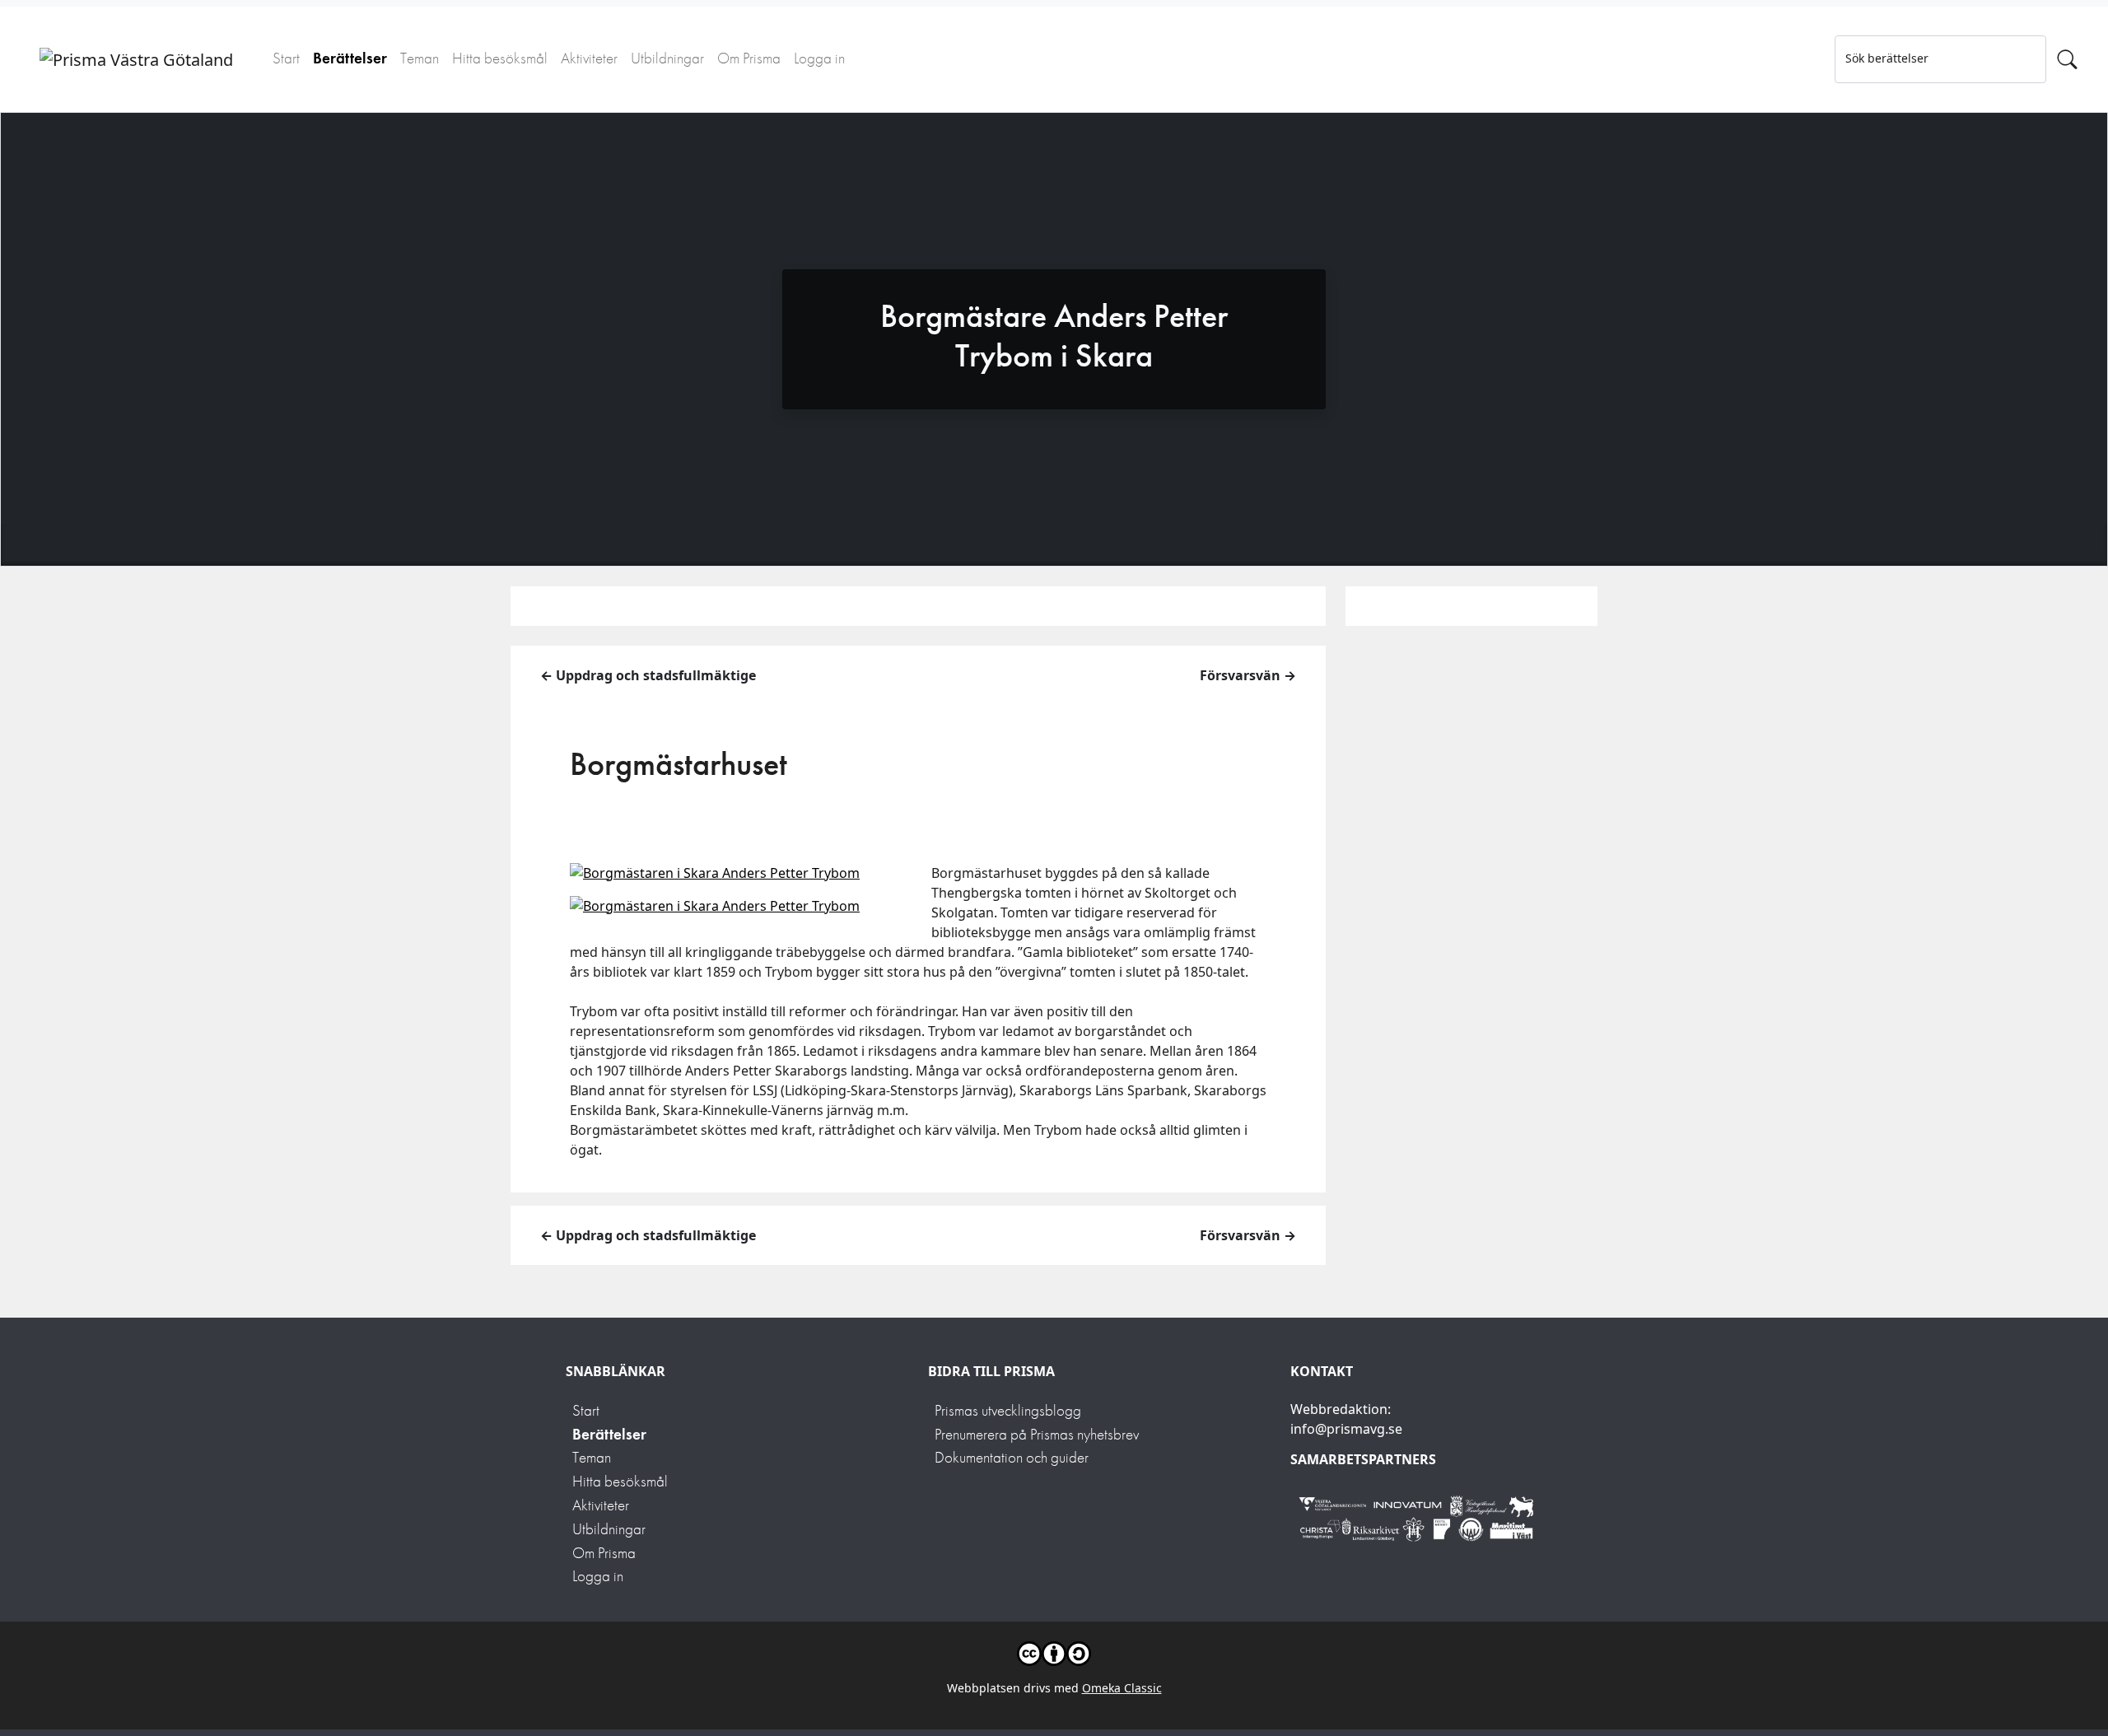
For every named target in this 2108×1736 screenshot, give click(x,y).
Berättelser (350, 58)
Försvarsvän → (1248, 675)
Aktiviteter (589, 58)
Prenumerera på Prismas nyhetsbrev (1037, 1434)
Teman (420, 58)
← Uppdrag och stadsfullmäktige (648, 675)
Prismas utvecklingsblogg (1008, 1410)
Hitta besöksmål (500, 58)
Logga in (819, 58)
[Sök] (2067, 59)
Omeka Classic (1122, 1688)
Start (286, 58)
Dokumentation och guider (1012, 1457)
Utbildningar (667, 58)
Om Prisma (749, 58)
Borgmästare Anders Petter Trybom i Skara (1054, 336)
